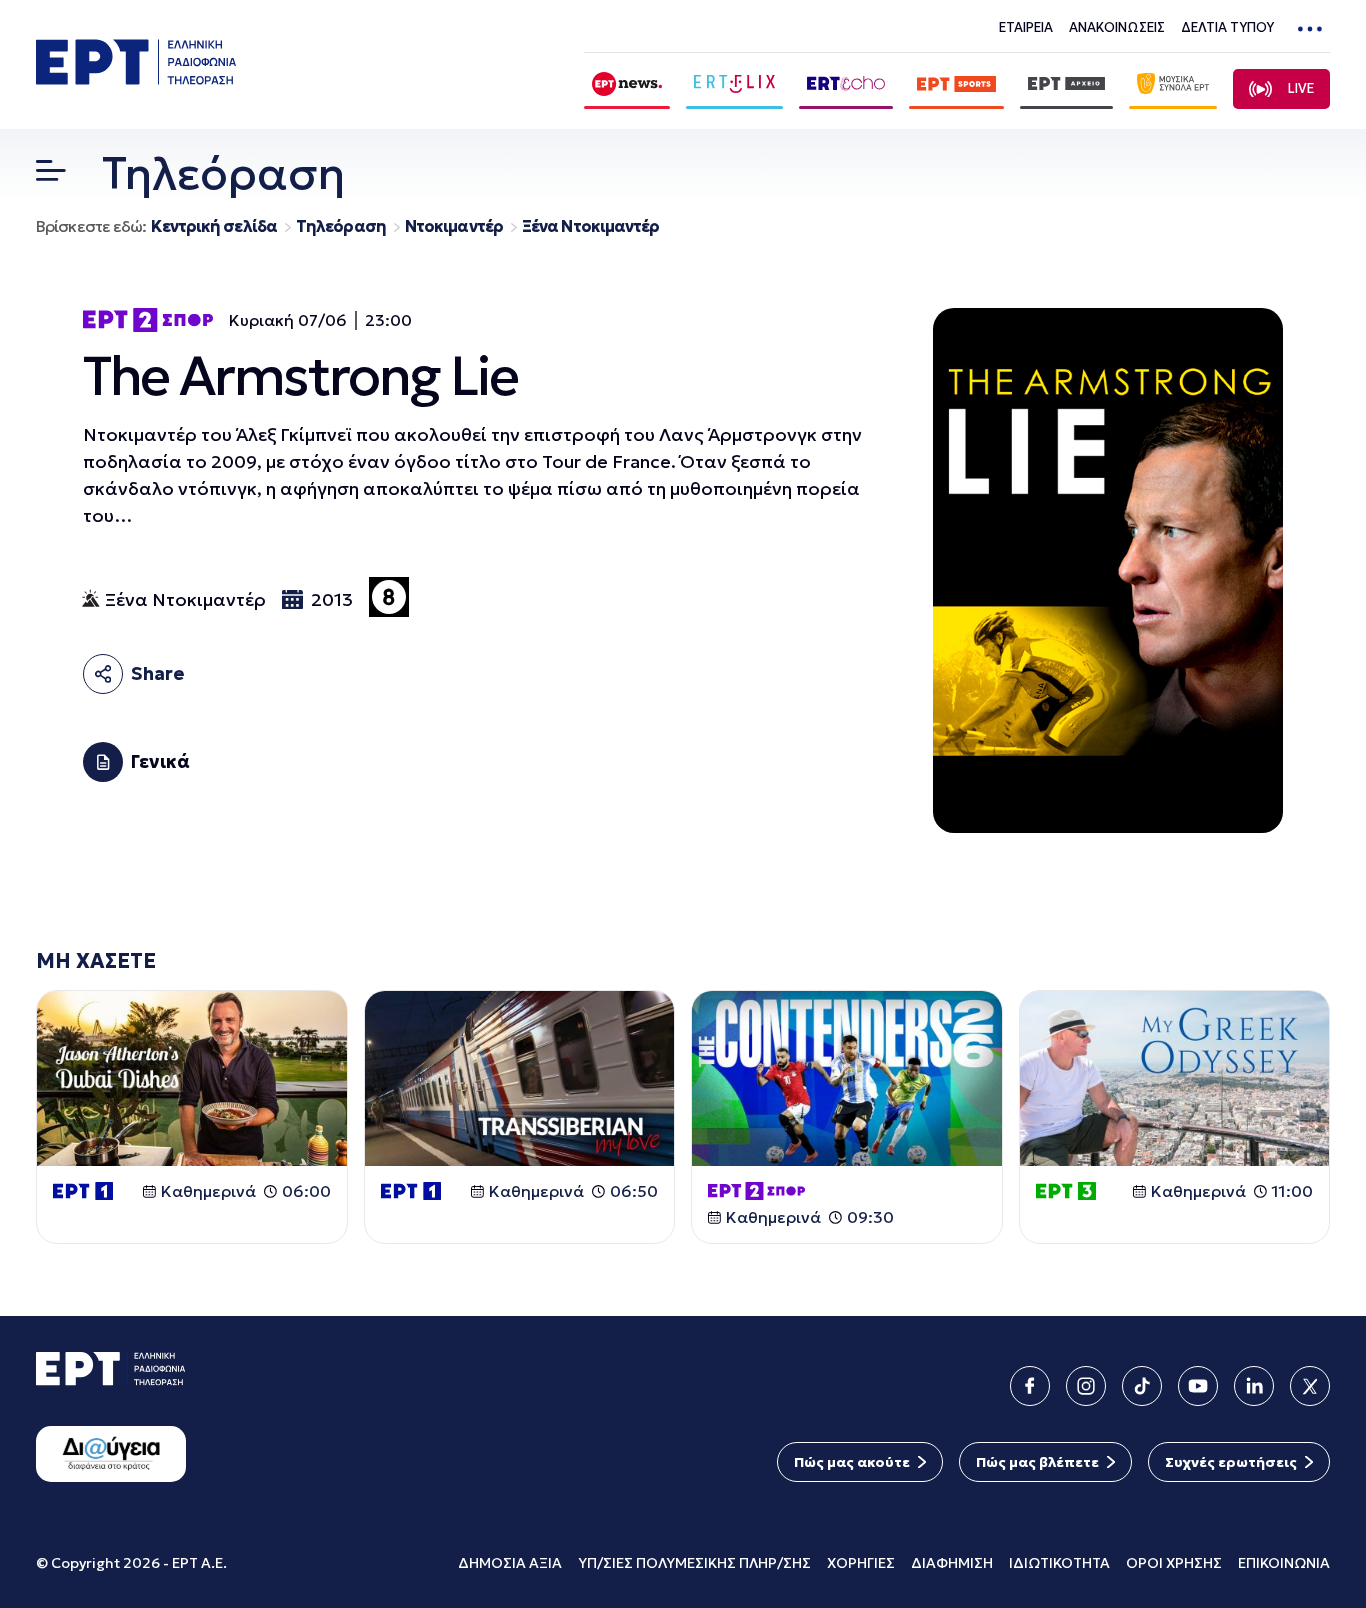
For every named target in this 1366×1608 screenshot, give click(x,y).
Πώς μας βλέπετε (1037, 1462)
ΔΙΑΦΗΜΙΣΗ (952, 1563)
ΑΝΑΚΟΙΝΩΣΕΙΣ (1117, 27)
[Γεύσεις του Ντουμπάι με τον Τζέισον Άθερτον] (192, 1078)
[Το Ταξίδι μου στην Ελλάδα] (1175, 1078)
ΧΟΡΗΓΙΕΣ (861, 1563)
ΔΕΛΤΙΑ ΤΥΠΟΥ (1227, 27)
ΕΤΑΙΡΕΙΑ (1026, 27)
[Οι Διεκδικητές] (847, 1078)
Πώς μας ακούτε (852, 1462)
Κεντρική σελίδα (214, 226)
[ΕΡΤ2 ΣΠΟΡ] (148, 320)
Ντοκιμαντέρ (454, 226)
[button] (51, 174)
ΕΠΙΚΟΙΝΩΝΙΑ (1284, 1563)
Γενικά (160, 761)
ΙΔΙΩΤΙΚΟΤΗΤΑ (1059, 1563)
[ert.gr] (136, 78)
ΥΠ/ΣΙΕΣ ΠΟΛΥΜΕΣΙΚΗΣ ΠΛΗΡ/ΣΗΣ (694, 1563)
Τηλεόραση (341, 226)
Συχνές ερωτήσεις (1231, 1462)
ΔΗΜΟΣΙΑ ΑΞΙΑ (510, 1563)
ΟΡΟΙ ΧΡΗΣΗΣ (1174, 1563)
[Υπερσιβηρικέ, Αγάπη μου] (520, 1078)
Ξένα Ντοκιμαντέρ (591, 226)
